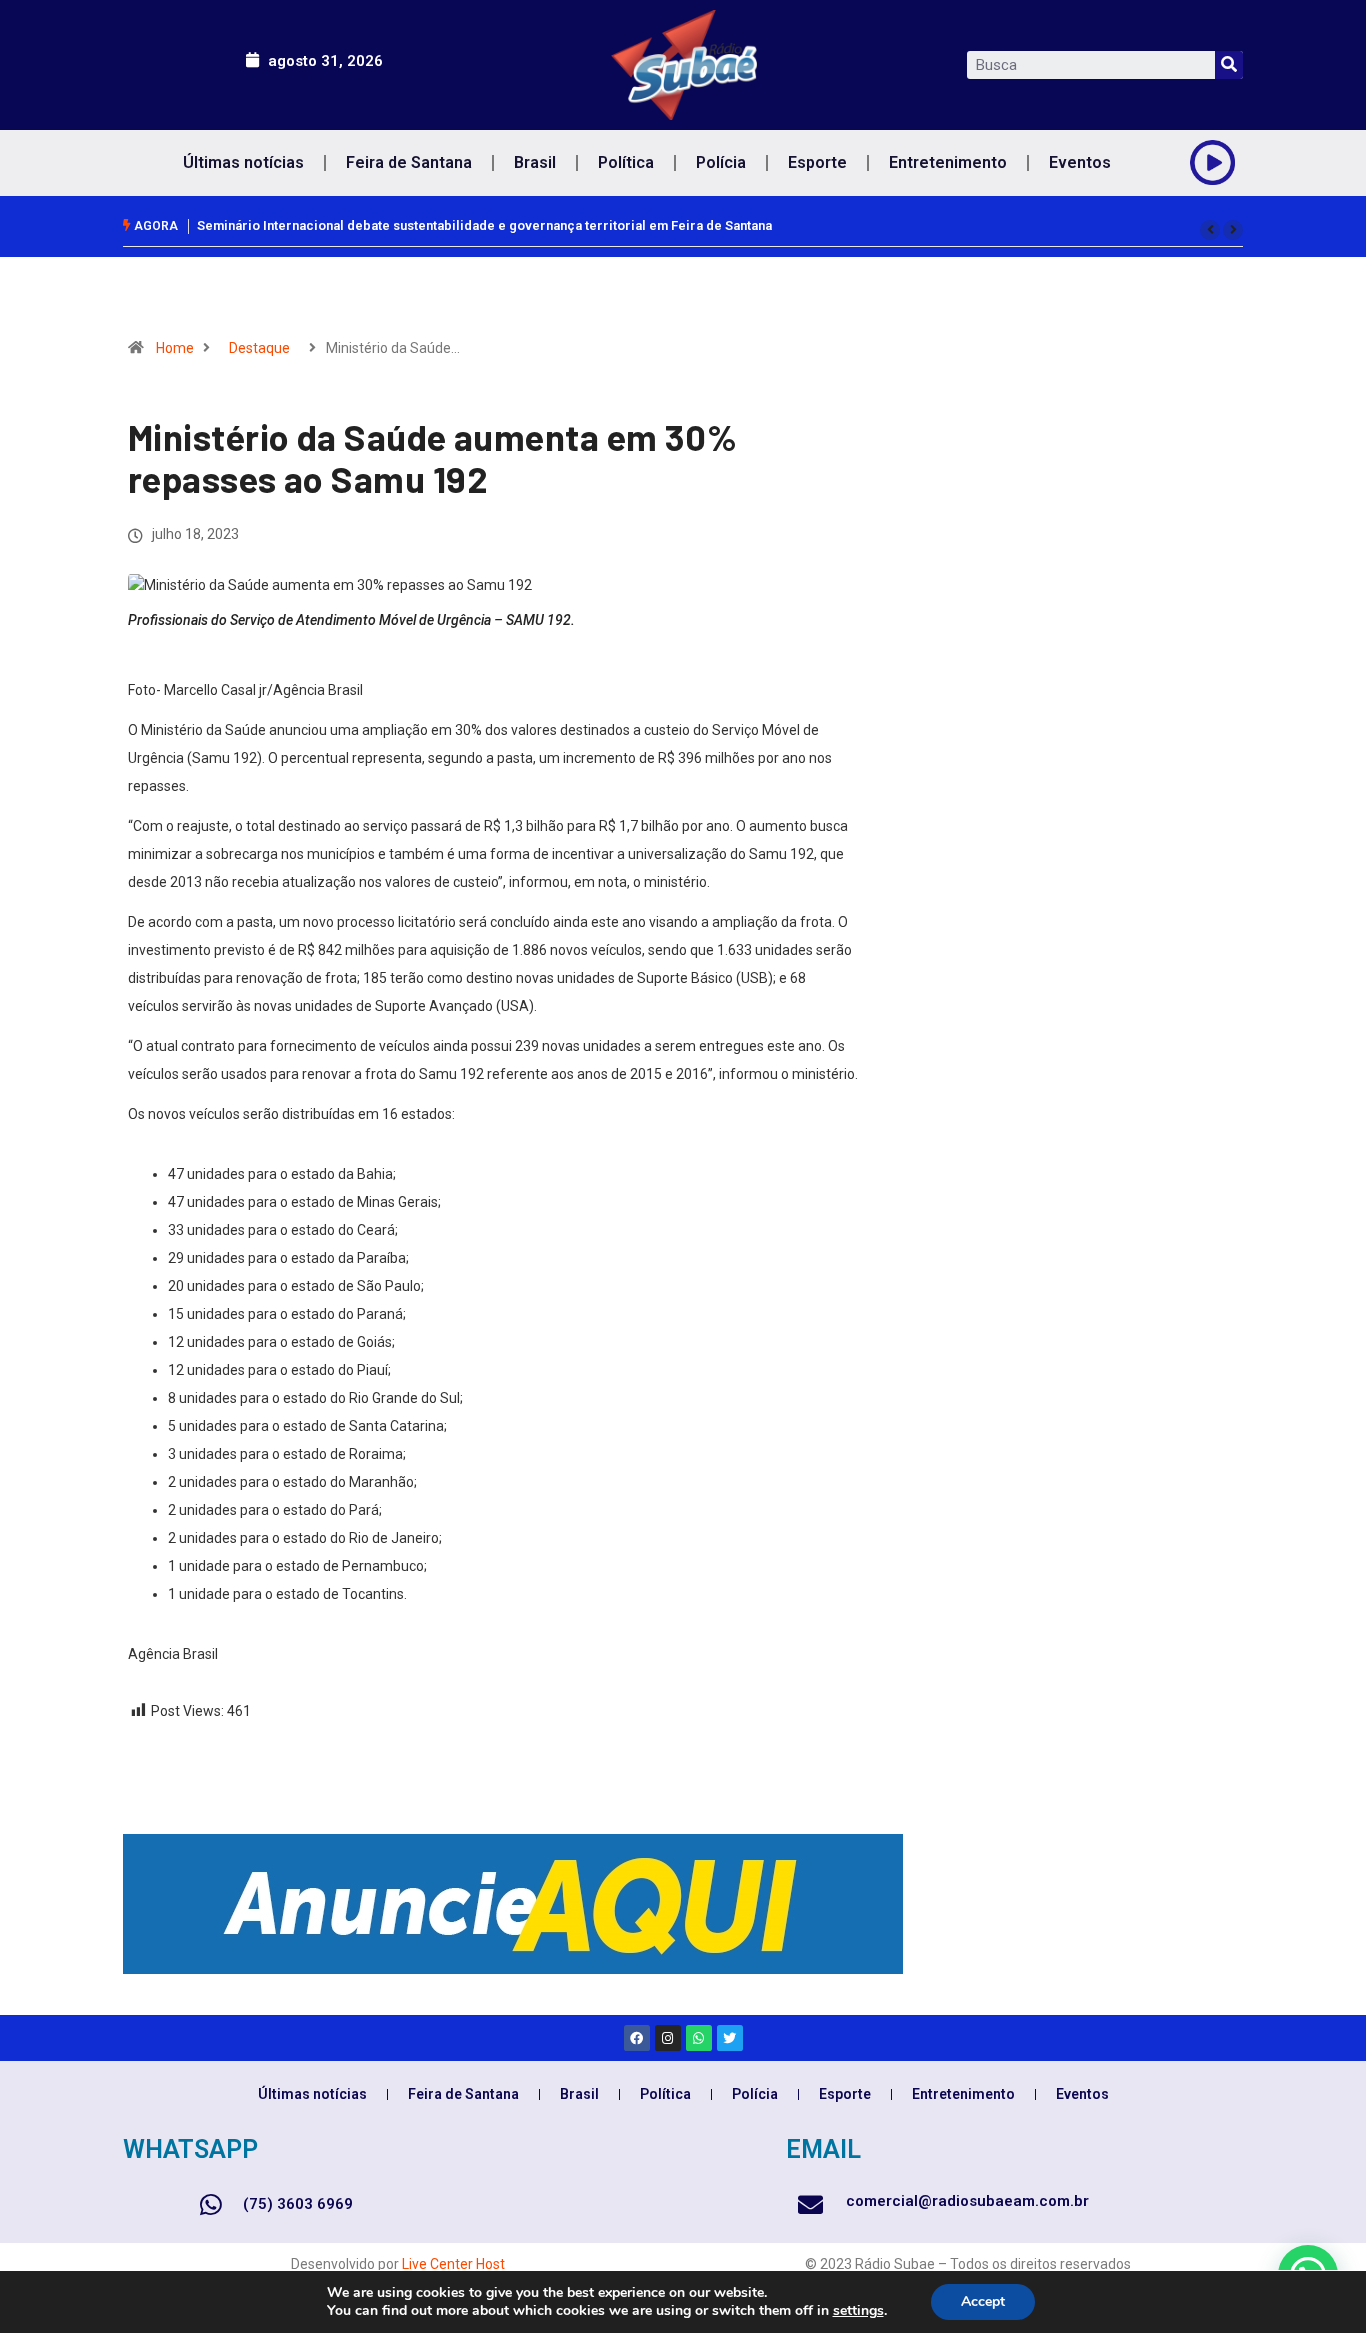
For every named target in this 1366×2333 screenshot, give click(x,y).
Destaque (259, 348)
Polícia (721, 162)
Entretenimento (948, 162)
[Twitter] (730, 2038)
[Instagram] (668, 2038)
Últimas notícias (243, 162)
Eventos (1080, 162)
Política (626, 162)
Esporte (817, 162)
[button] (1210, 230)
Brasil (535, 162)
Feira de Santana (409, 162)
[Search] (1229, 65)
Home (175, 348)
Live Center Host (453, 2264)
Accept (983, 2301)
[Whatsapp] (699, 2038)
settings (858, 2311)
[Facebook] (637, 2038)
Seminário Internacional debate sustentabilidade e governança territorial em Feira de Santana (484, 225)
